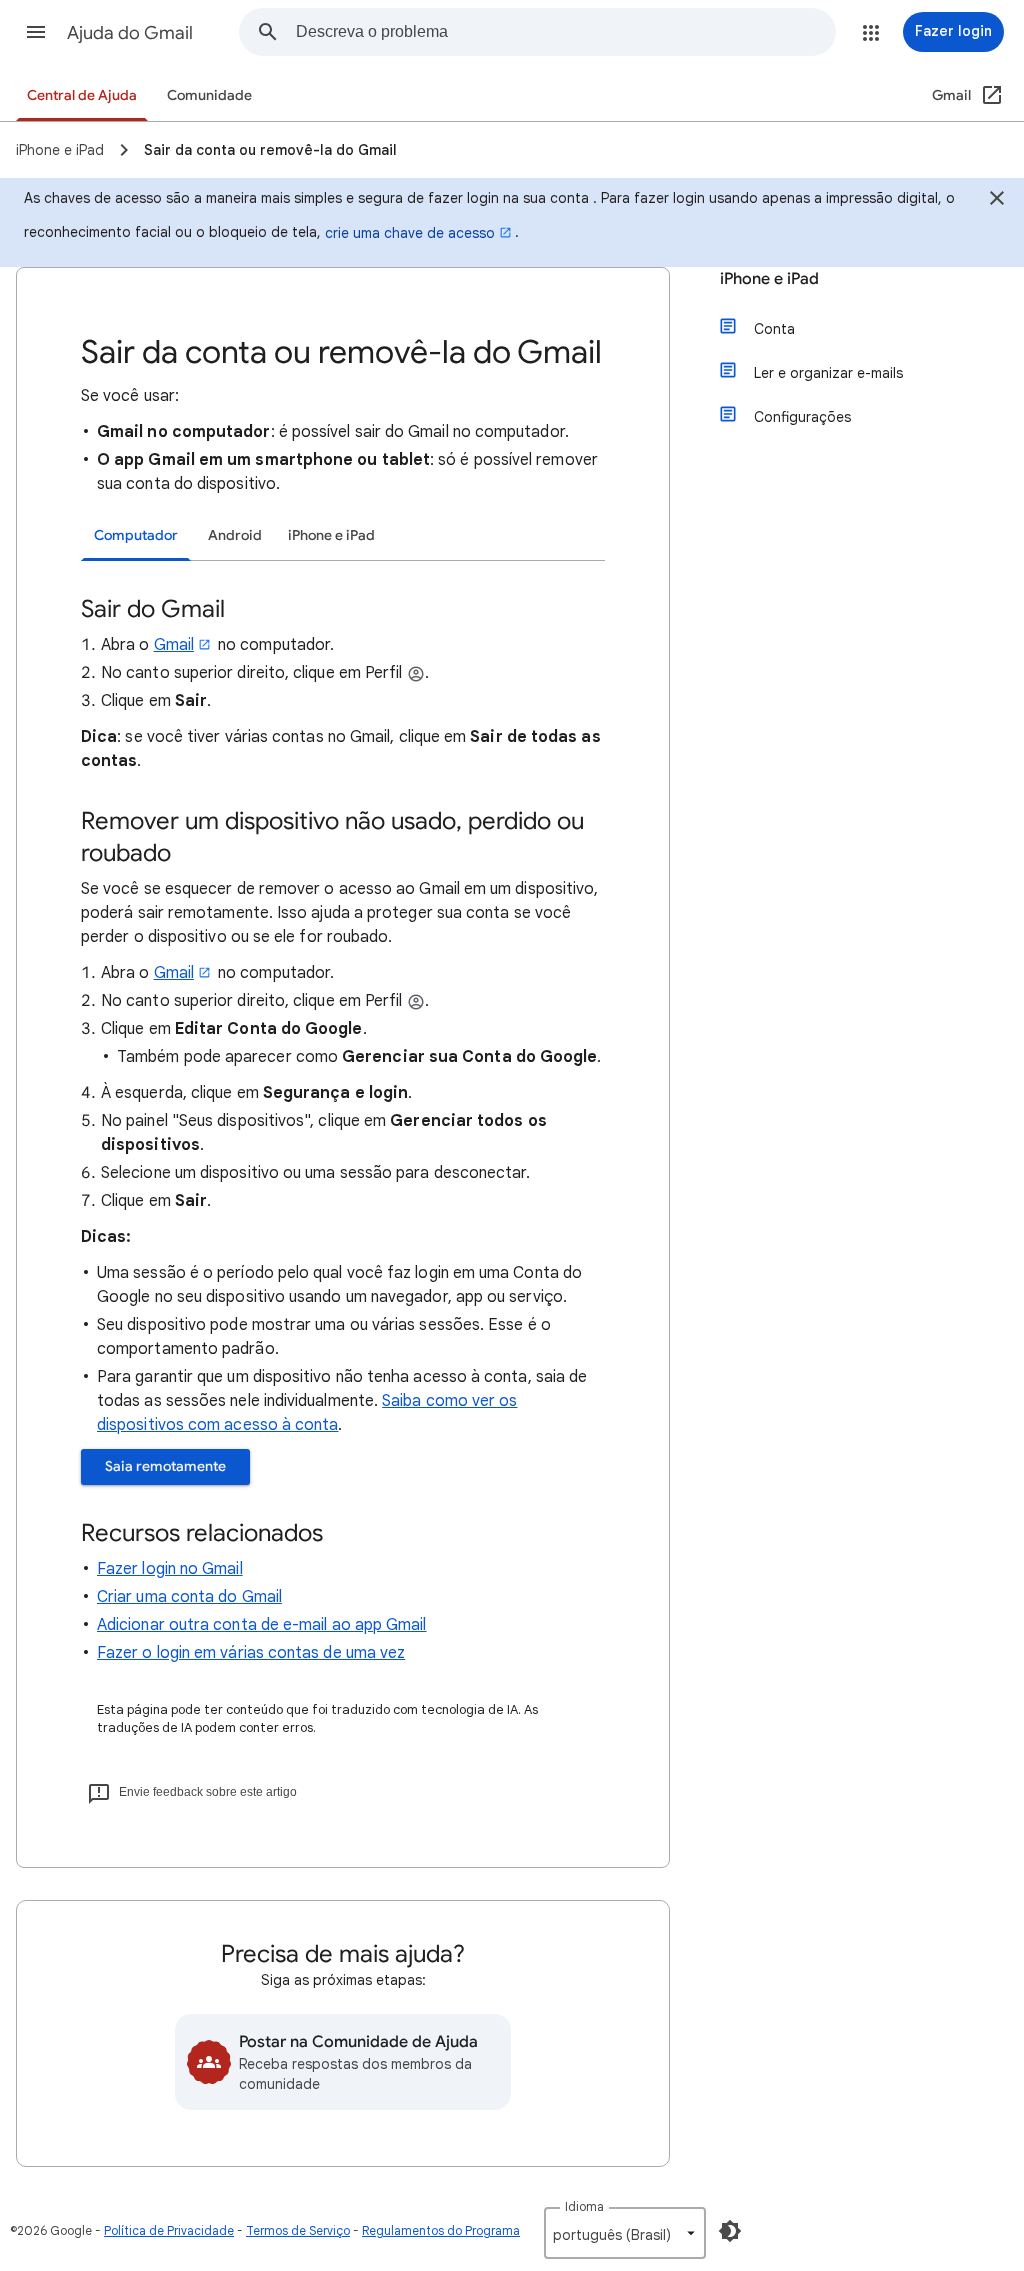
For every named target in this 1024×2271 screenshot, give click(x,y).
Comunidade (209, 95)
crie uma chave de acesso (410, 233)
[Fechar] (997, 201)
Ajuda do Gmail (130, 33)
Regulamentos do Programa (441, 2230)
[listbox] (625, 2233)
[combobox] (565, 32)
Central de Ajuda (82, 95)
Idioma (584, 2206)
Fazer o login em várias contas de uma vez (251, 1653)
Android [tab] (235, 535)
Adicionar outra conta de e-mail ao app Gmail (262, 1625)
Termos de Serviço (298, 2230)
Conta (774, 329)
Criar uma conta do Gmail (189, 1597)
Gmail (174, 645)
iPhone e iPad (769, 279)
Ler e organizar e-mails (828, 373)
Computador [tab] (136, 535)
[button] (36, 32)
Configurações (802, 417)
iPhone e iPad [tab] (331, 535)
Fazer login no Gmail (170, 1569)
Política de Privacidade (169, 2230)
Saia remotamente (165, 1466)
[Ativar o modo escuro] (730, 2231)
